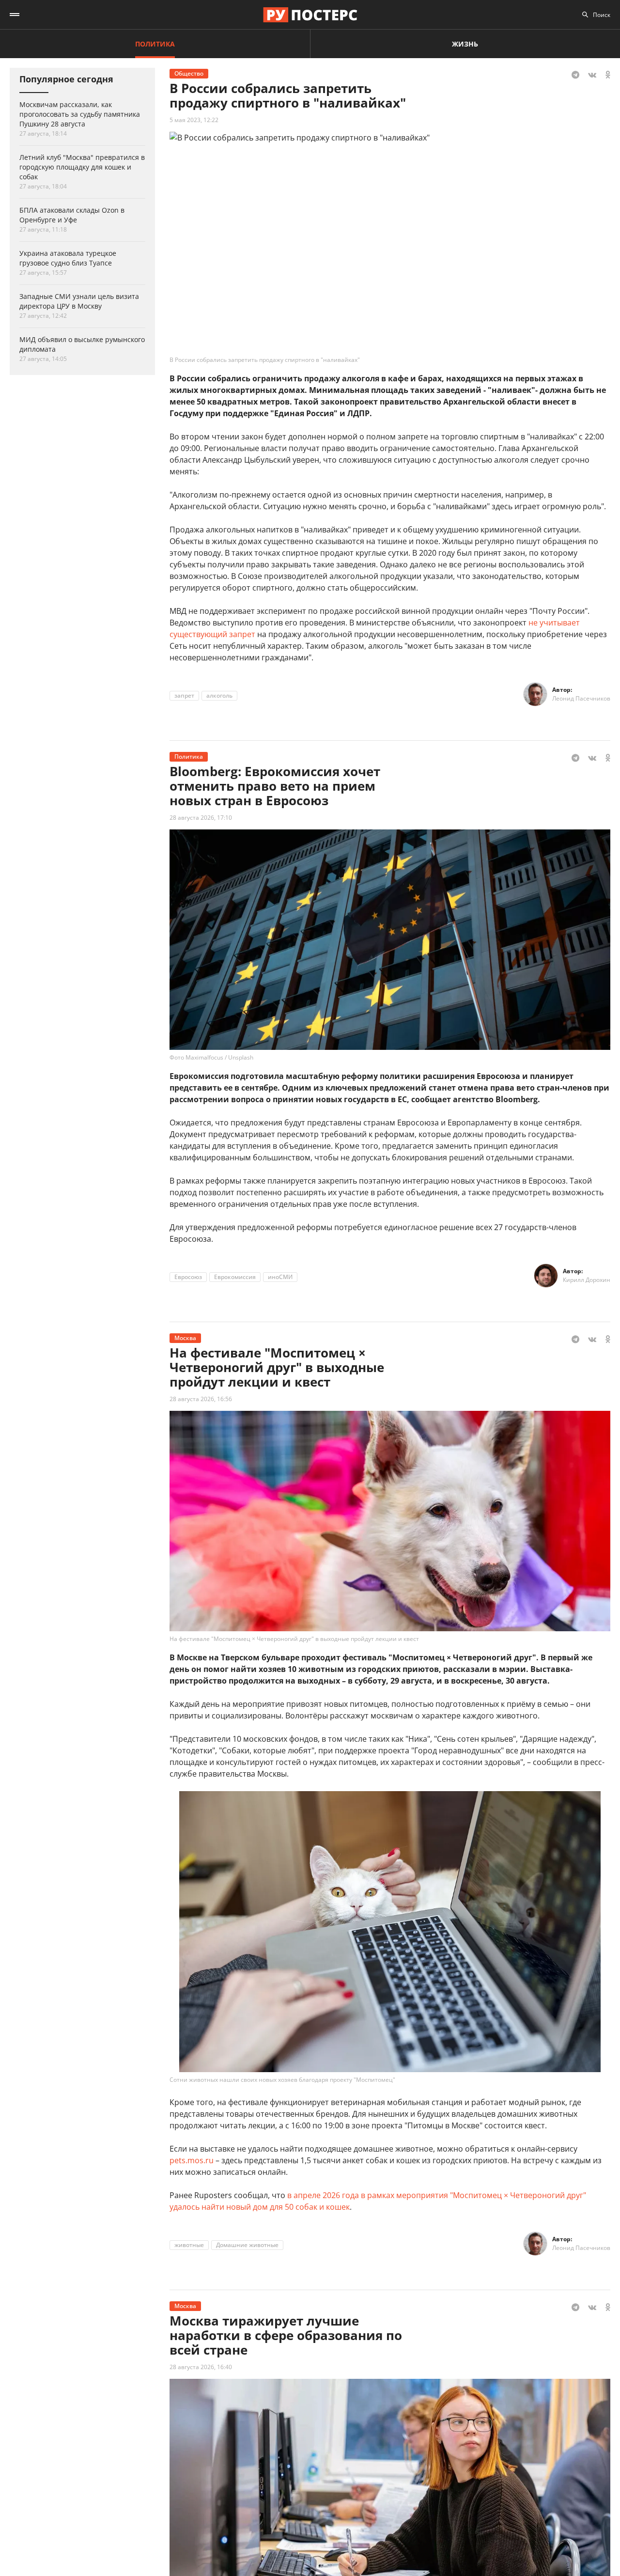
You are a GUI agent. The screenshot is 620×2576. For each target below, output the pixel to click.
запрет (184, 695)
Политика (155, 44)
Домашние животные (247, 2245)
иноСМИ (280, 1277)
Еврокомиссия (235, 1277)
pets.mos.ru (192, 2160)
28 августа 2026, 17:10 (201, 818)
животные (189, 2245)
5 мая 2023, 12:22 (194, 120)
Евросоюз (188, 1277)
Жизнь (465, 44)
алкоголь (219, 695)
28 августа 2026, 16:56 (201, 1399)
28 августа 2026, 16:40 (201, 2367)
